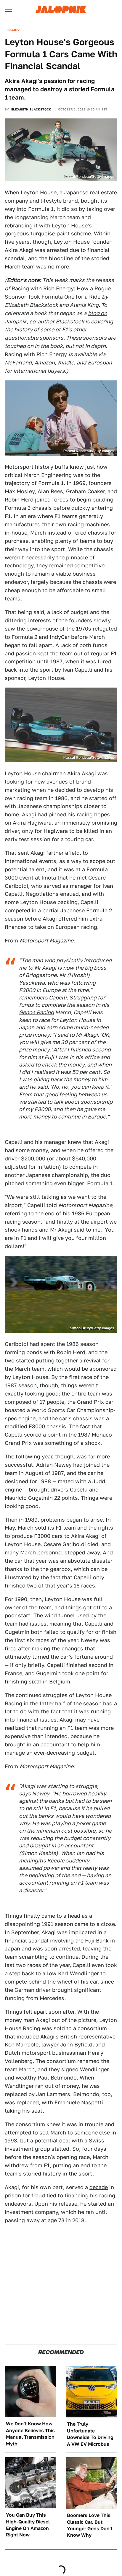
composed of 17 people (34, 1402)
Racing (13, 30)
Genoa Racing (36, 1012)
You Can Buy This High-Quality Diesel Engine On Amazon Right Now (28, 2525)
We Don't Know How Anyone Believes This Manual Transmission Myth (30, 2434)
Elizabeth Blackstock (31, 109)
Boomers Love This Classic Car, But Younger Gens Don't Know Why (90, 2525)
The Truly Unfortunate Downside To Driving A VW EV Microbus (90, 2434)
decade (99, 2187)
